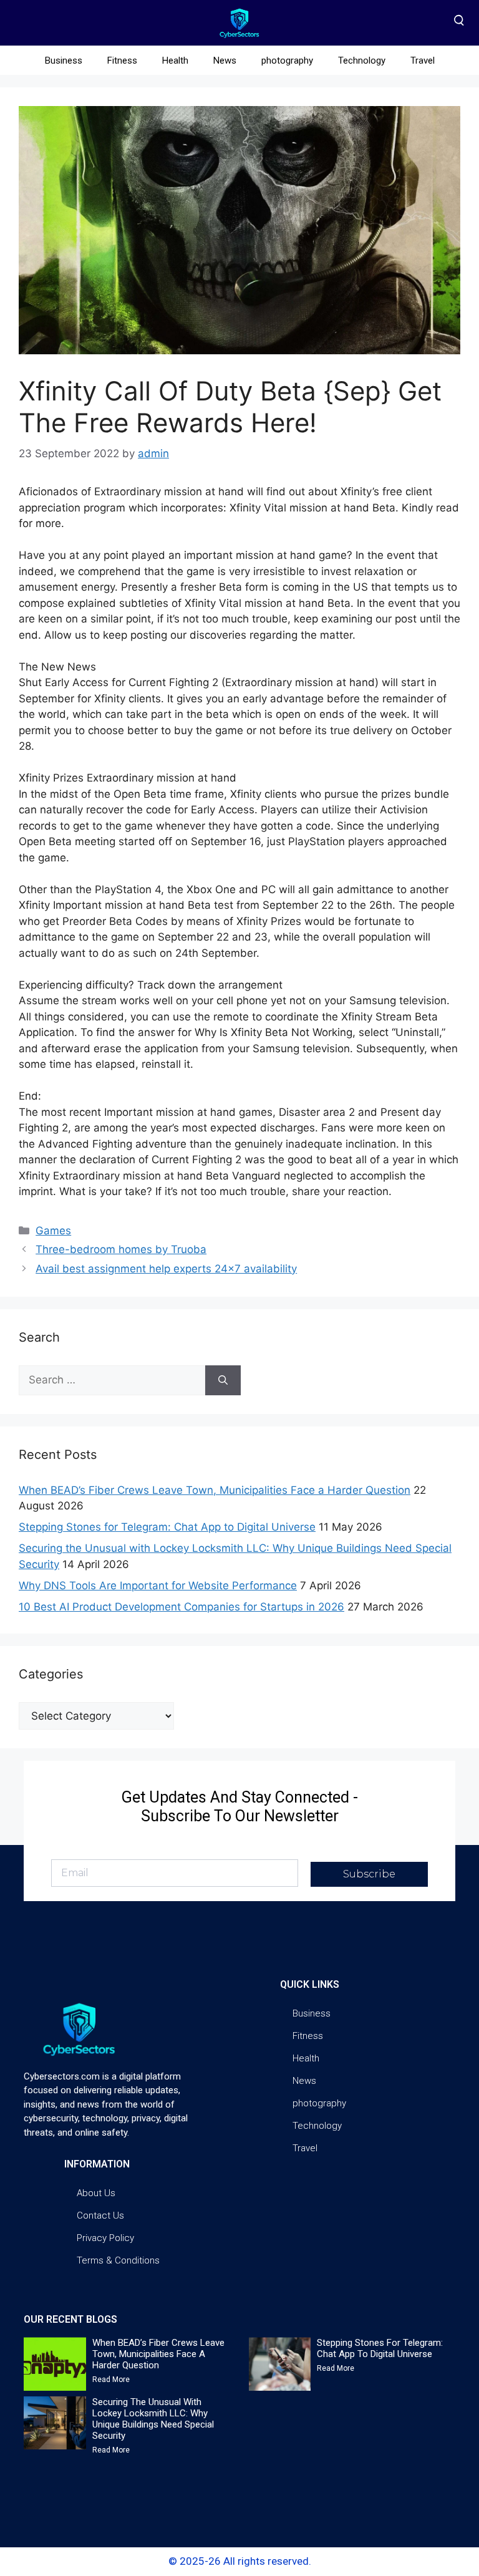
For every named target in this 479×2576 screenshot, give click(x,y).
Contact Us (100, 2215)
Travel (423, 61)
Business (64, 61)
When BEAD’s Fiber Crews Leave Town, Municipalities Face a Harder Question (215, 1490)
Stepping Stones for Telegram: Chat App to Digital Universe (167, 1527)
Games (53, 1231)
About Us (96, 2193)
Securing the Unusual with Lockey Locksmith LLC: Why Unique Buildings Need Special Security (153, 2419)
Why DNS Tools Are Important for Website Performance (158, 1586)
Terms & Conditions (118, 2260)
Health (175, 61)
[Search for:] (112, 1380)
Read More (111, 2380)
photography (287, 61)
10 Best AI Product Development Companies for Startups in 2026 (181, 1607)
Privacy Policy (105, 2238)
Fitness (122, 61)
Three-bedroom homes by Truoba (121, 1249)
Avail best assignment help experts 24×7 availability (166, 1269)
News (225, 61)
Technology (362, 61)
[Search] (223, 1380)
